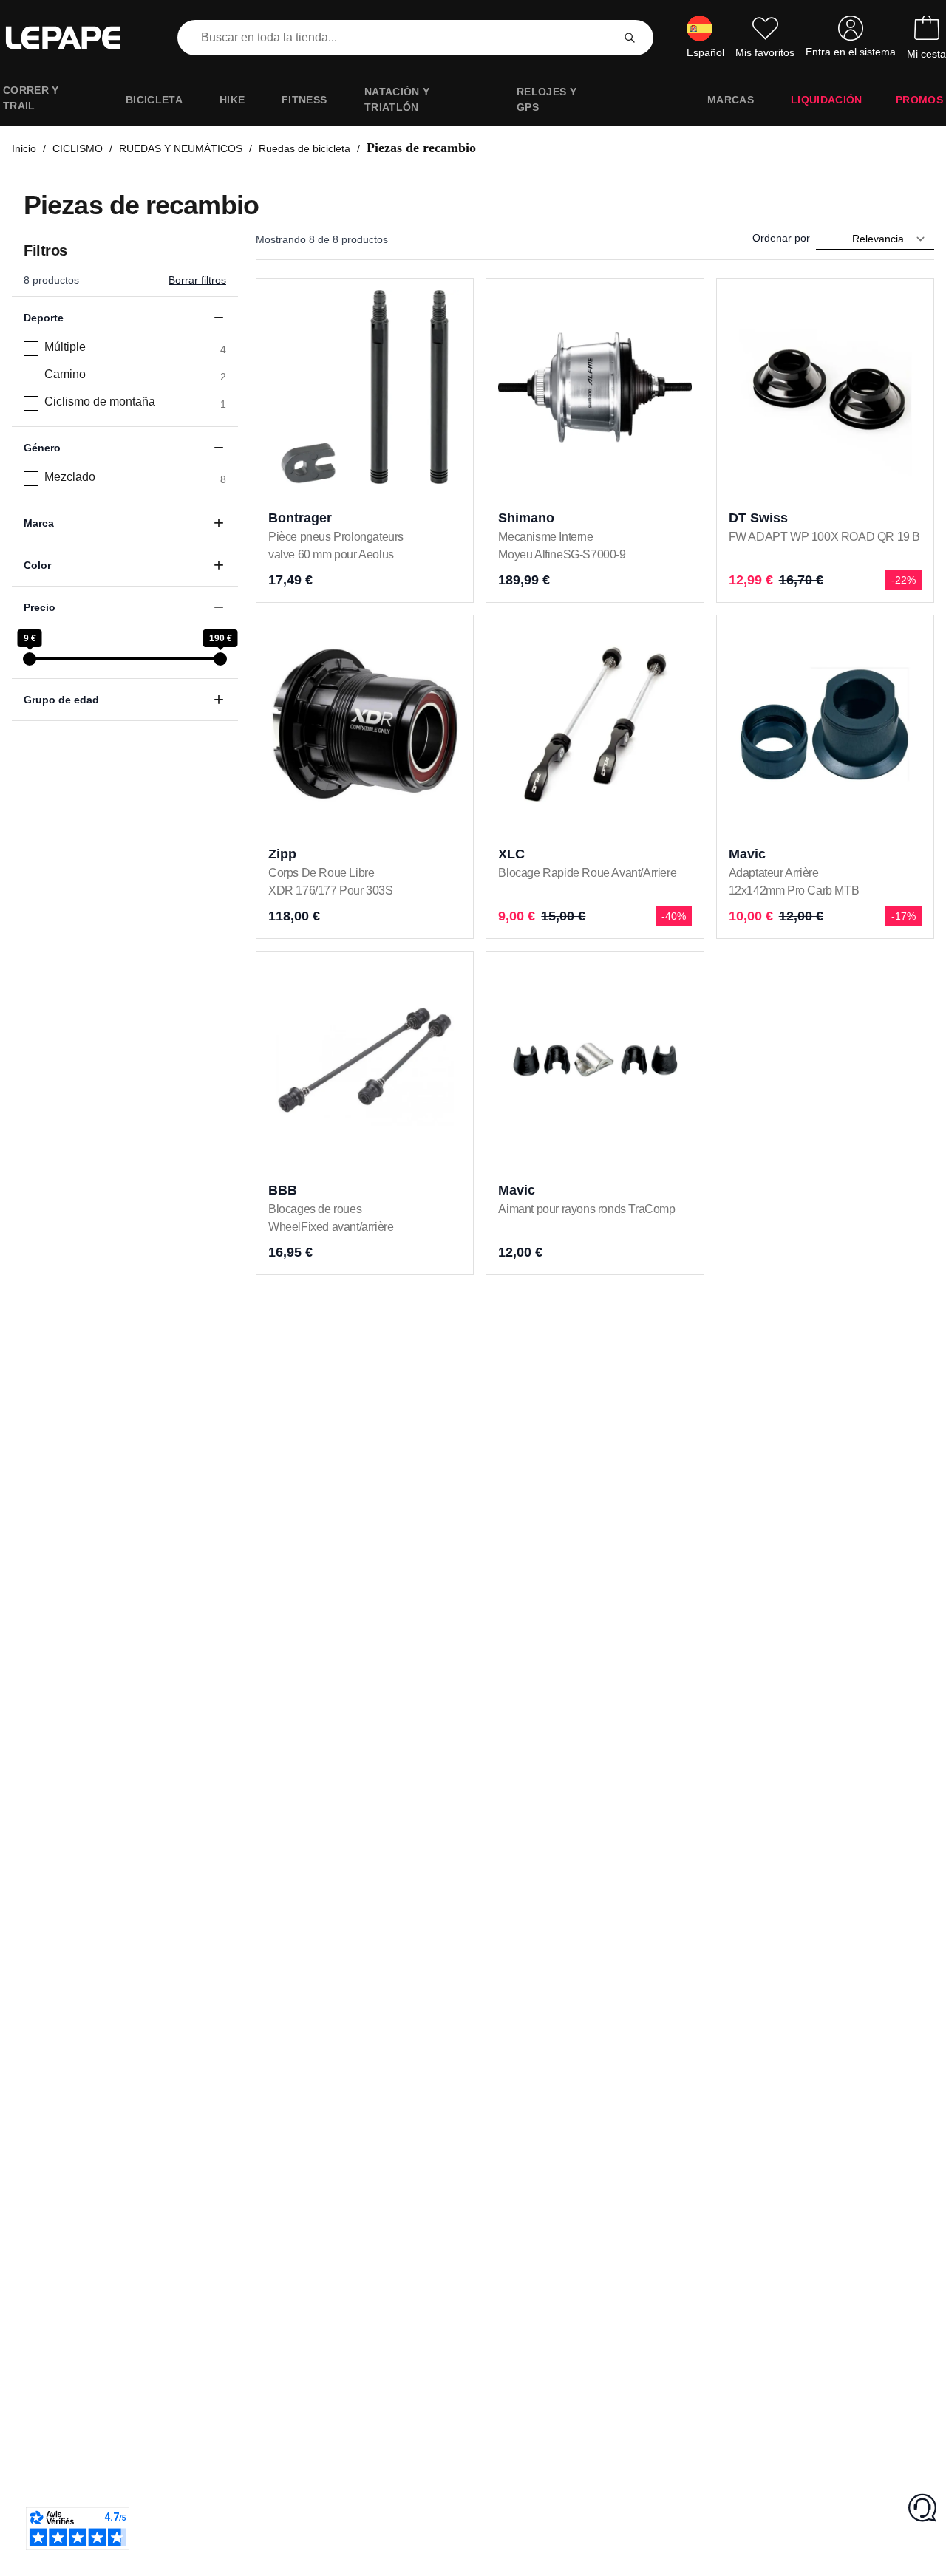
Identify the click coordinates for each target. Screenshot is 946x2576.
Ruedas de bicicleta (304, 148)
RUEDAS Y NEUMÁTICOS (181, 148)
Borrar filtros (197, 280)
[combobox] (398, 38)
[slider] (30, 659)
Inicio (24, 148)
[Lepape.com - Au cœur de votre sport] (74, 38)
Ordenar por (781, 238)
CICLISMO (78, 148)
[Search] (630, 38)
